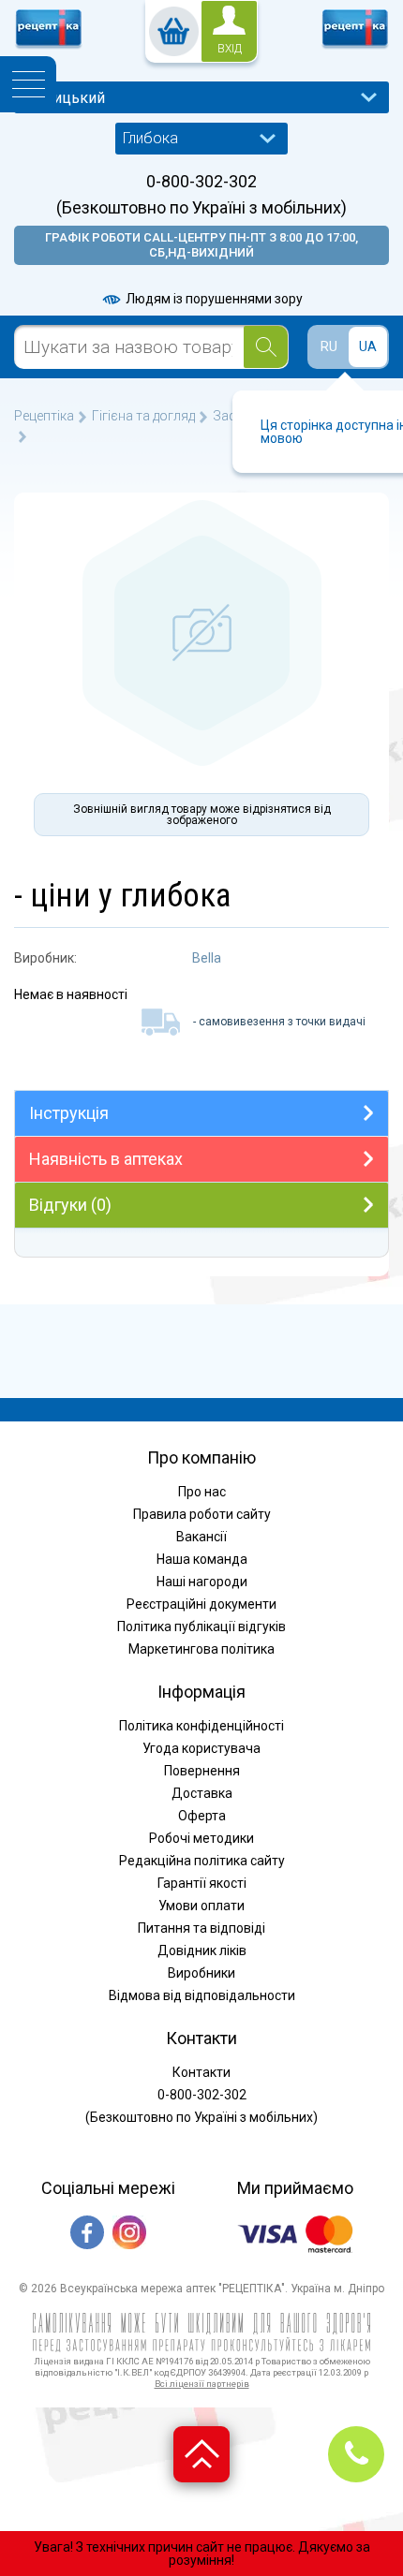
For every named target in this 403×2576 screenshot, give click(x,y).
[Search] (266, 347)
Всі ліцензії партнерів (202, 2384)
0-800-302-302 (201, 182)
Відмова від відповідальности (202, 1995)
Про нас (202, 1492)
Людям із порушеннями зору (213, 299)
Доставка (202, 1793)
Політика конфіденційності (201, 1726)
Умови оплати (201, 1906)
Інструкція (69, 1113)
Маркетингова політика (201, 1649)
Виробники (201, 1973)
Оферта (202, 1816)
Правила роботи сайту (202, 1514)
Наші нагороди (202, 1582)
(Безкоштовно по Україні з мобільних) (201, 208)
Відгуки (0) (70, 1205)
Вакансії (201, 1537)
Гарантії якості (202, 1883)
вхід (230, 49)
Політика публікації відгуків (201, 1627)
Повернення (202, 1771)
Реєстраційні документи (201, 1604)
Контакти (201, 2072)
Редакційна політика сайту (202, 1861)
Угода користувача (201, 1748)
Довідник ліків (202, 1950)
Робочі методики (201, 1838)
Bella (207, 958)
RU (329, 346)
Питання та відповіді (201, 1928)
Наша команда (202, 1559)
